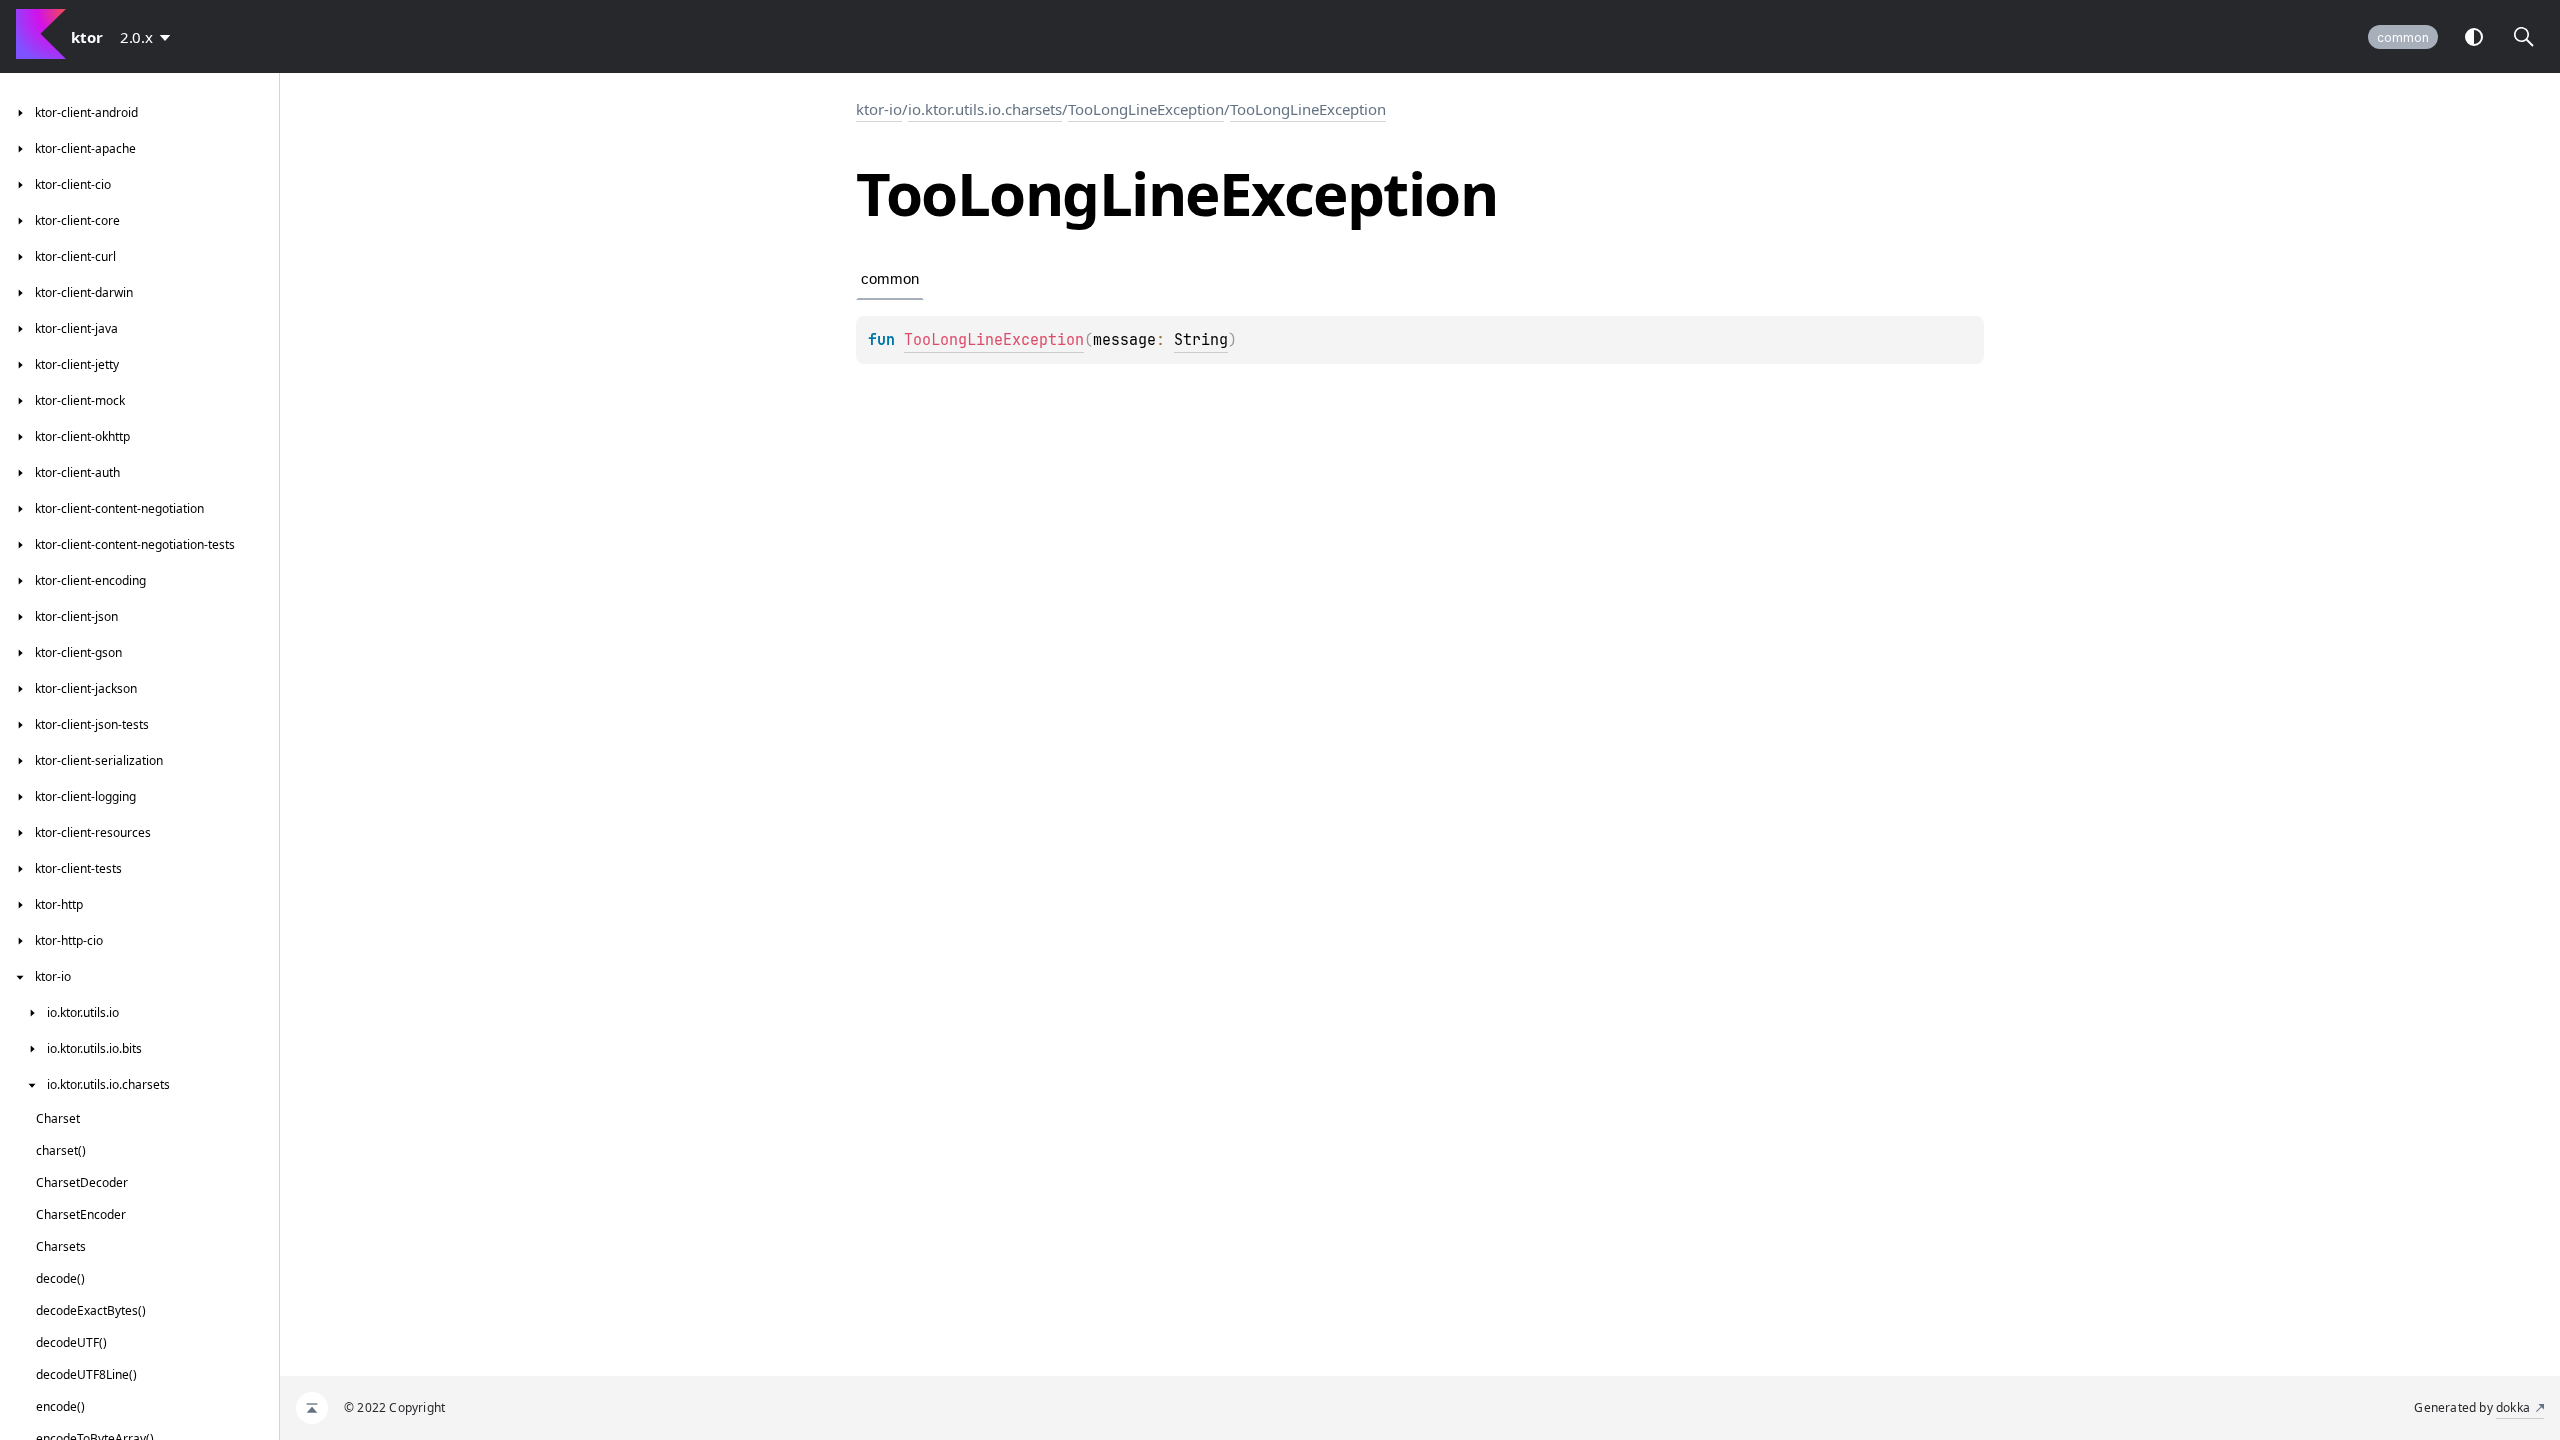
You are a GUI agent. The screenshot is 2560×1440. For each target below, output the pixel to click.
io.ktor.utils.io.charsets (985, 109)
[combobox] (149, 37)
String (1201, 340)
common (2403, 37)
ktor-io (879, 109)
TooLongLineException (1146, 109)
